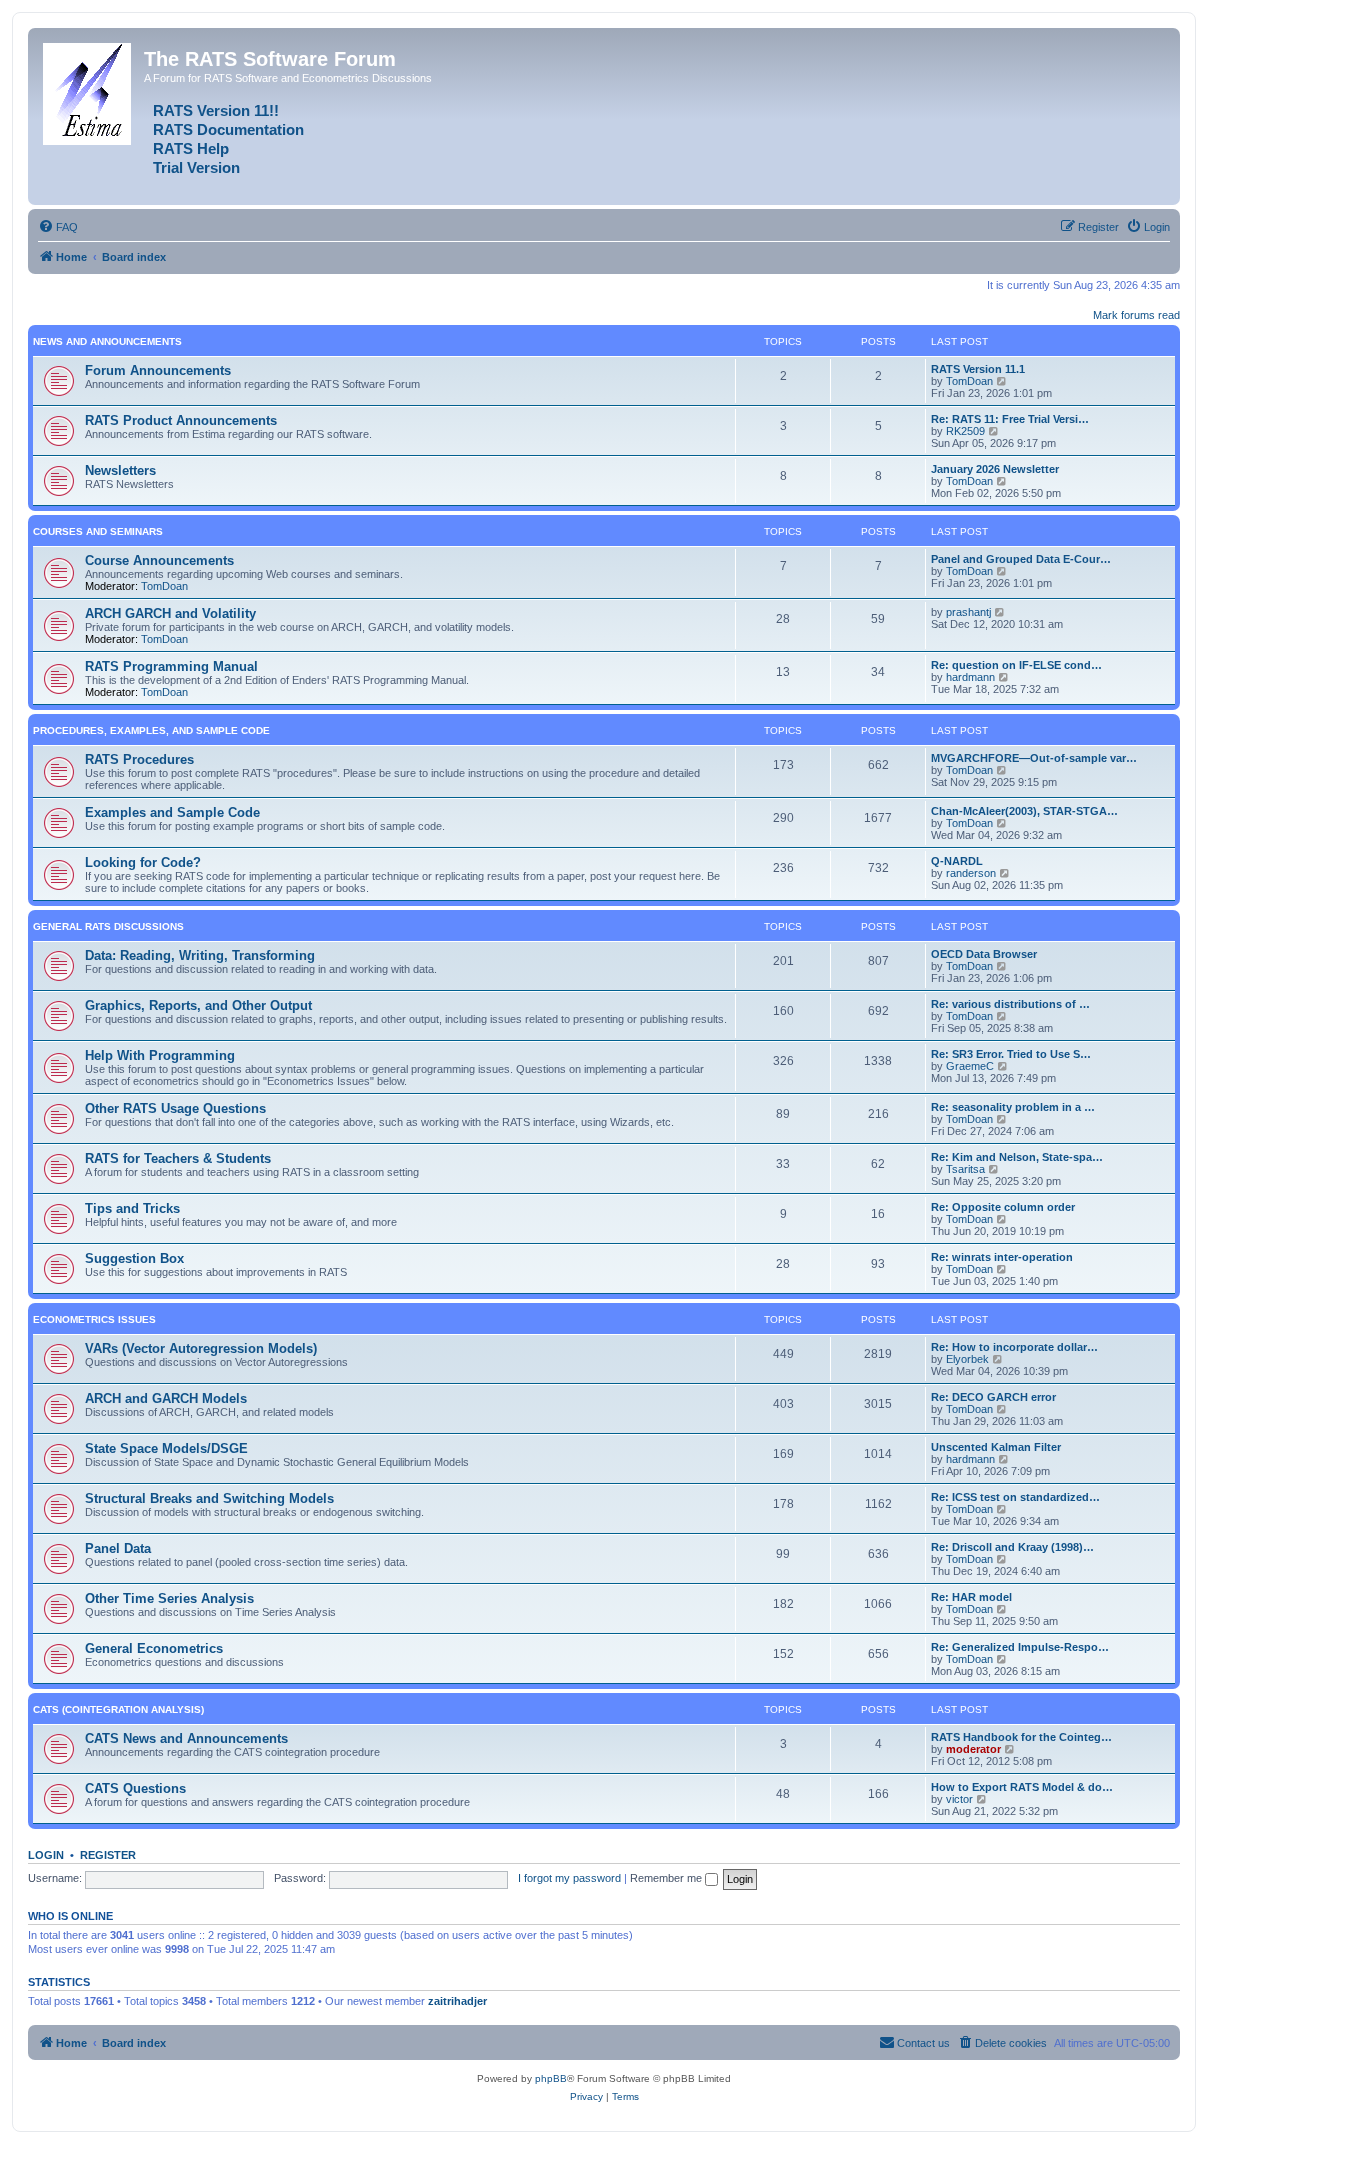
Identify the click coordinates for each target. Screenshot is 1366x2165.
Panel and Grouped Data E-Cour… (1021, 559)
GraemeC (970, 1066)
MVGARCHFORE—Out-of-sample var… (1034, 758)
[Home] (88, 90)
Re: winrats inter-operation (1002, 1257)
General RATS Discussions (108, 926)
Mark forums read (1136, 315)
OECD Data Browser (984, 954)
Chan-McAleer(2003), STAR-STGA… (1024, 811)
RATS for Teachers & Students (178, 1158)
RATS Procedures (139, 759)
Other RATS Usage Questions (175, 1108)
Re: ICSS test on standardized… (1015, 1497)
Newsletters (120, 470)
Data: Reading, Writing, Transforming (200, 955)
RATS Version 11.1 (978, 369)
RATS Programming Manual (171, 666)
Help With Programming (160, 1055)
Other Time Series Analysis (169, 1598)
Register (108, 1855)
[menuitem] (58, 227)
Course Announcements (159, 560)
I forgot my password (569, 1878)
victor (959, 1799)
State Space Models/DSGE (166, 1448)
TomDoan (969, 381)
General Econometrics (154, 1648)
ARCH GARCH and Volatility (170, 613)
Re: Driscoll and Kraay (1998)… (1012, 1547)
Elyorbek (967, 1359)
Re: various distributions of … (1010, 1004)
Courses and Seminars (98, 531)
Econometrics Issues (94, 1319)
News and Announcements (107, 341)
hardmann (970, 677)
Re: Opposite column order (1003, 1207)
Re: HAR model (971, 1597)
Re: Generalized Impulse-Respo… (1020, 1647)
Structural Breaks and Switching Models (209, 1498)
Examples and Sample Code (172, 812)
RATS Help (191, 149)
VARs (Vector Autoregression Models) (201, 1348)
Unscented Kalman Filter (996, 1447)
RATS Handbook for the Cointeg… (1021, 1737)
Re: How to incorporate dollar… (1014, 1347)
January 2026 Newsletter (995, 469)
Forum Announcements (158, 370)
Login (46, 1855)
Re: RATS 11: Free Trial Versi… (1010, 419)
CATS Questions (135, 1788)
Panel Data (118, 1548)
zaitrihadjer (457, 2001)
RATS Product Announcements (181, 420)
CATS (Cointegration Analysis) (118, 1709)
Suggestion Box (134, 1258)
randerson (971, 873)
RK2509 (965, 431)
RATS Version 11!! (216, 111)
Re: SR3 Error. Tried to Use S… (1011, 1054)
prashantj (968, 612)
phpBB (551, 2078)
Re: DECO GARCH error (993, 1397)
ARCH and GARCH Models (166, 1398)
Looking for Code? (143, 862)
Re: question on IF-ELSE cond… (1016, 665)
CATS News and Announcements (186, 1738)
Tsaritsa (965, 1169)
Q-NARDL (957, 861)
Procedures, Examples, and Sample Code (151, 730)
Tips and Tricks (132, 1208)
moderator (973, 1749)
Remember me (667, 1878)
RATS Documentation (228, 130)
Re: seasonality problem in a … (1013, 1107)
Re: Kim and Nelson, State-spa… (1017, 1157)
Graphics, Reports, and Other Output (198, 1005)
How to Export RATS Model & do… (1022, 1787)
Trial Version (196, 168)
